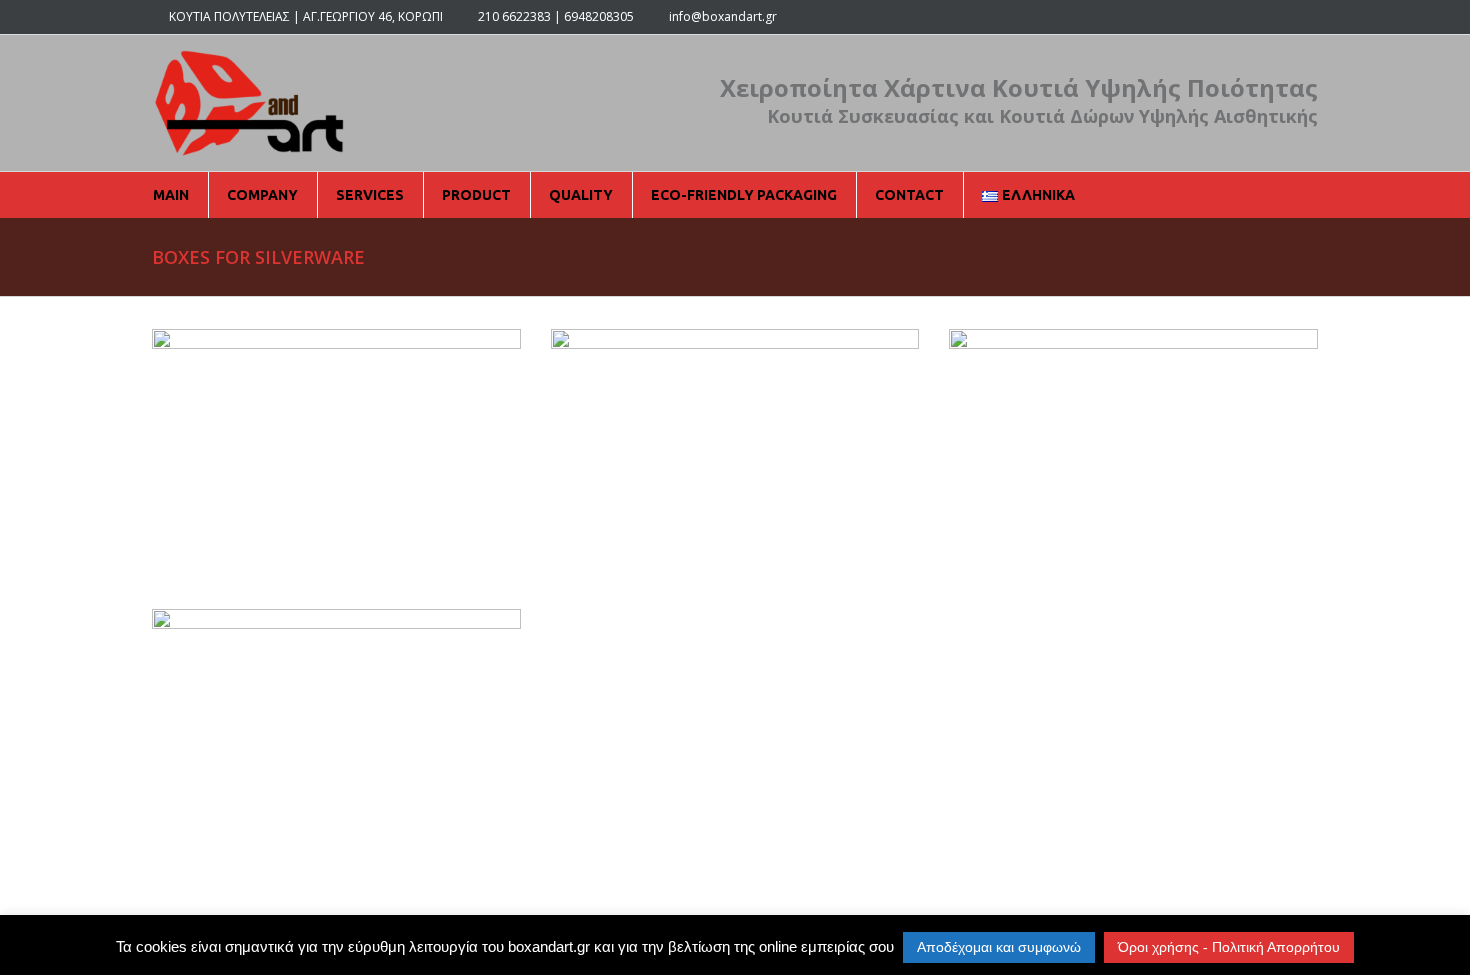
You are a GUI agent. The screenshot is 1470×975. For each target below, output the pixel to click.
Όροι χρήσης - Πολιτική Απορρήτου (1229, 947)
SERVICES (370, 195)
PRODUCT (476, 195)
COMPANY (262, 195)
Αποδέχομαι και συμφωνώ (999, 947)
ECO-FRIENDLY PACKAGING (744, 195)
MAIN (171, 195)
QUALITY (581, 195)
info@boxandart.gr (723, 16)
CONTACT (909, 195)
